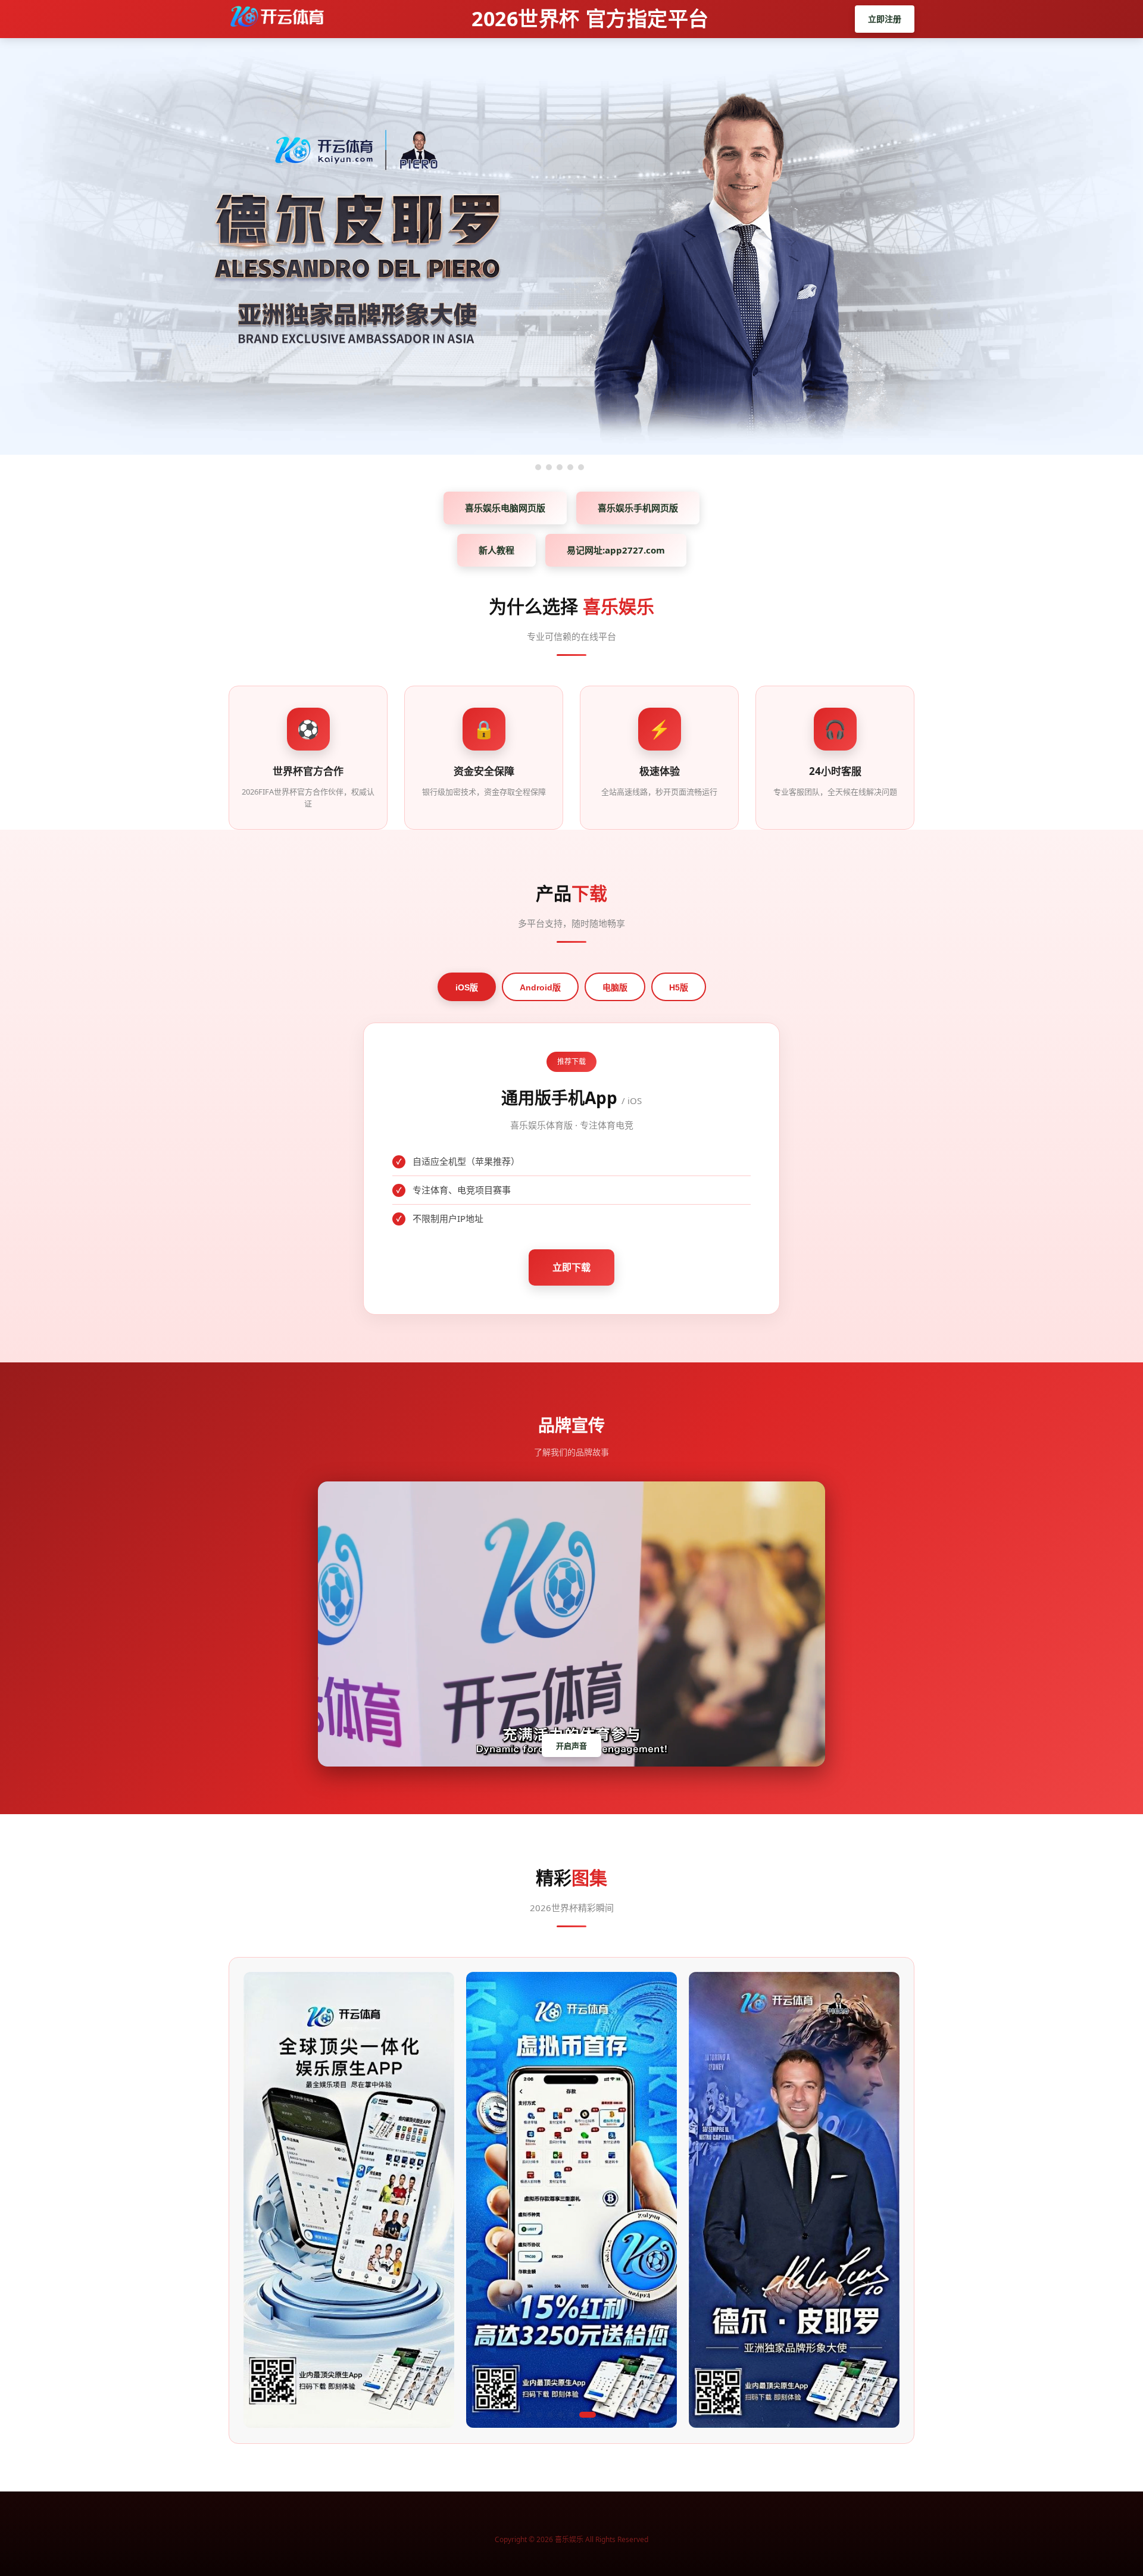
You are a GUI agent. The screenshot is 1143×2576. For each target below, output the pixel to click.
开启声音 (571, 1746)
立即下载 (571, 1267)
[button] (496, 2415)
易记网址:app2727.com (616, 550)
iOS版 (467, 987)
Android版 (540, 987)
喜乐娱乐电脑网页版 (505, 508)
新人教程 (496, 550)
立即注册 (885, 19)
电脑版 (615, 987)
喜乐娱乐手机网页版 (638, 508)
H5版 (679, 987)
